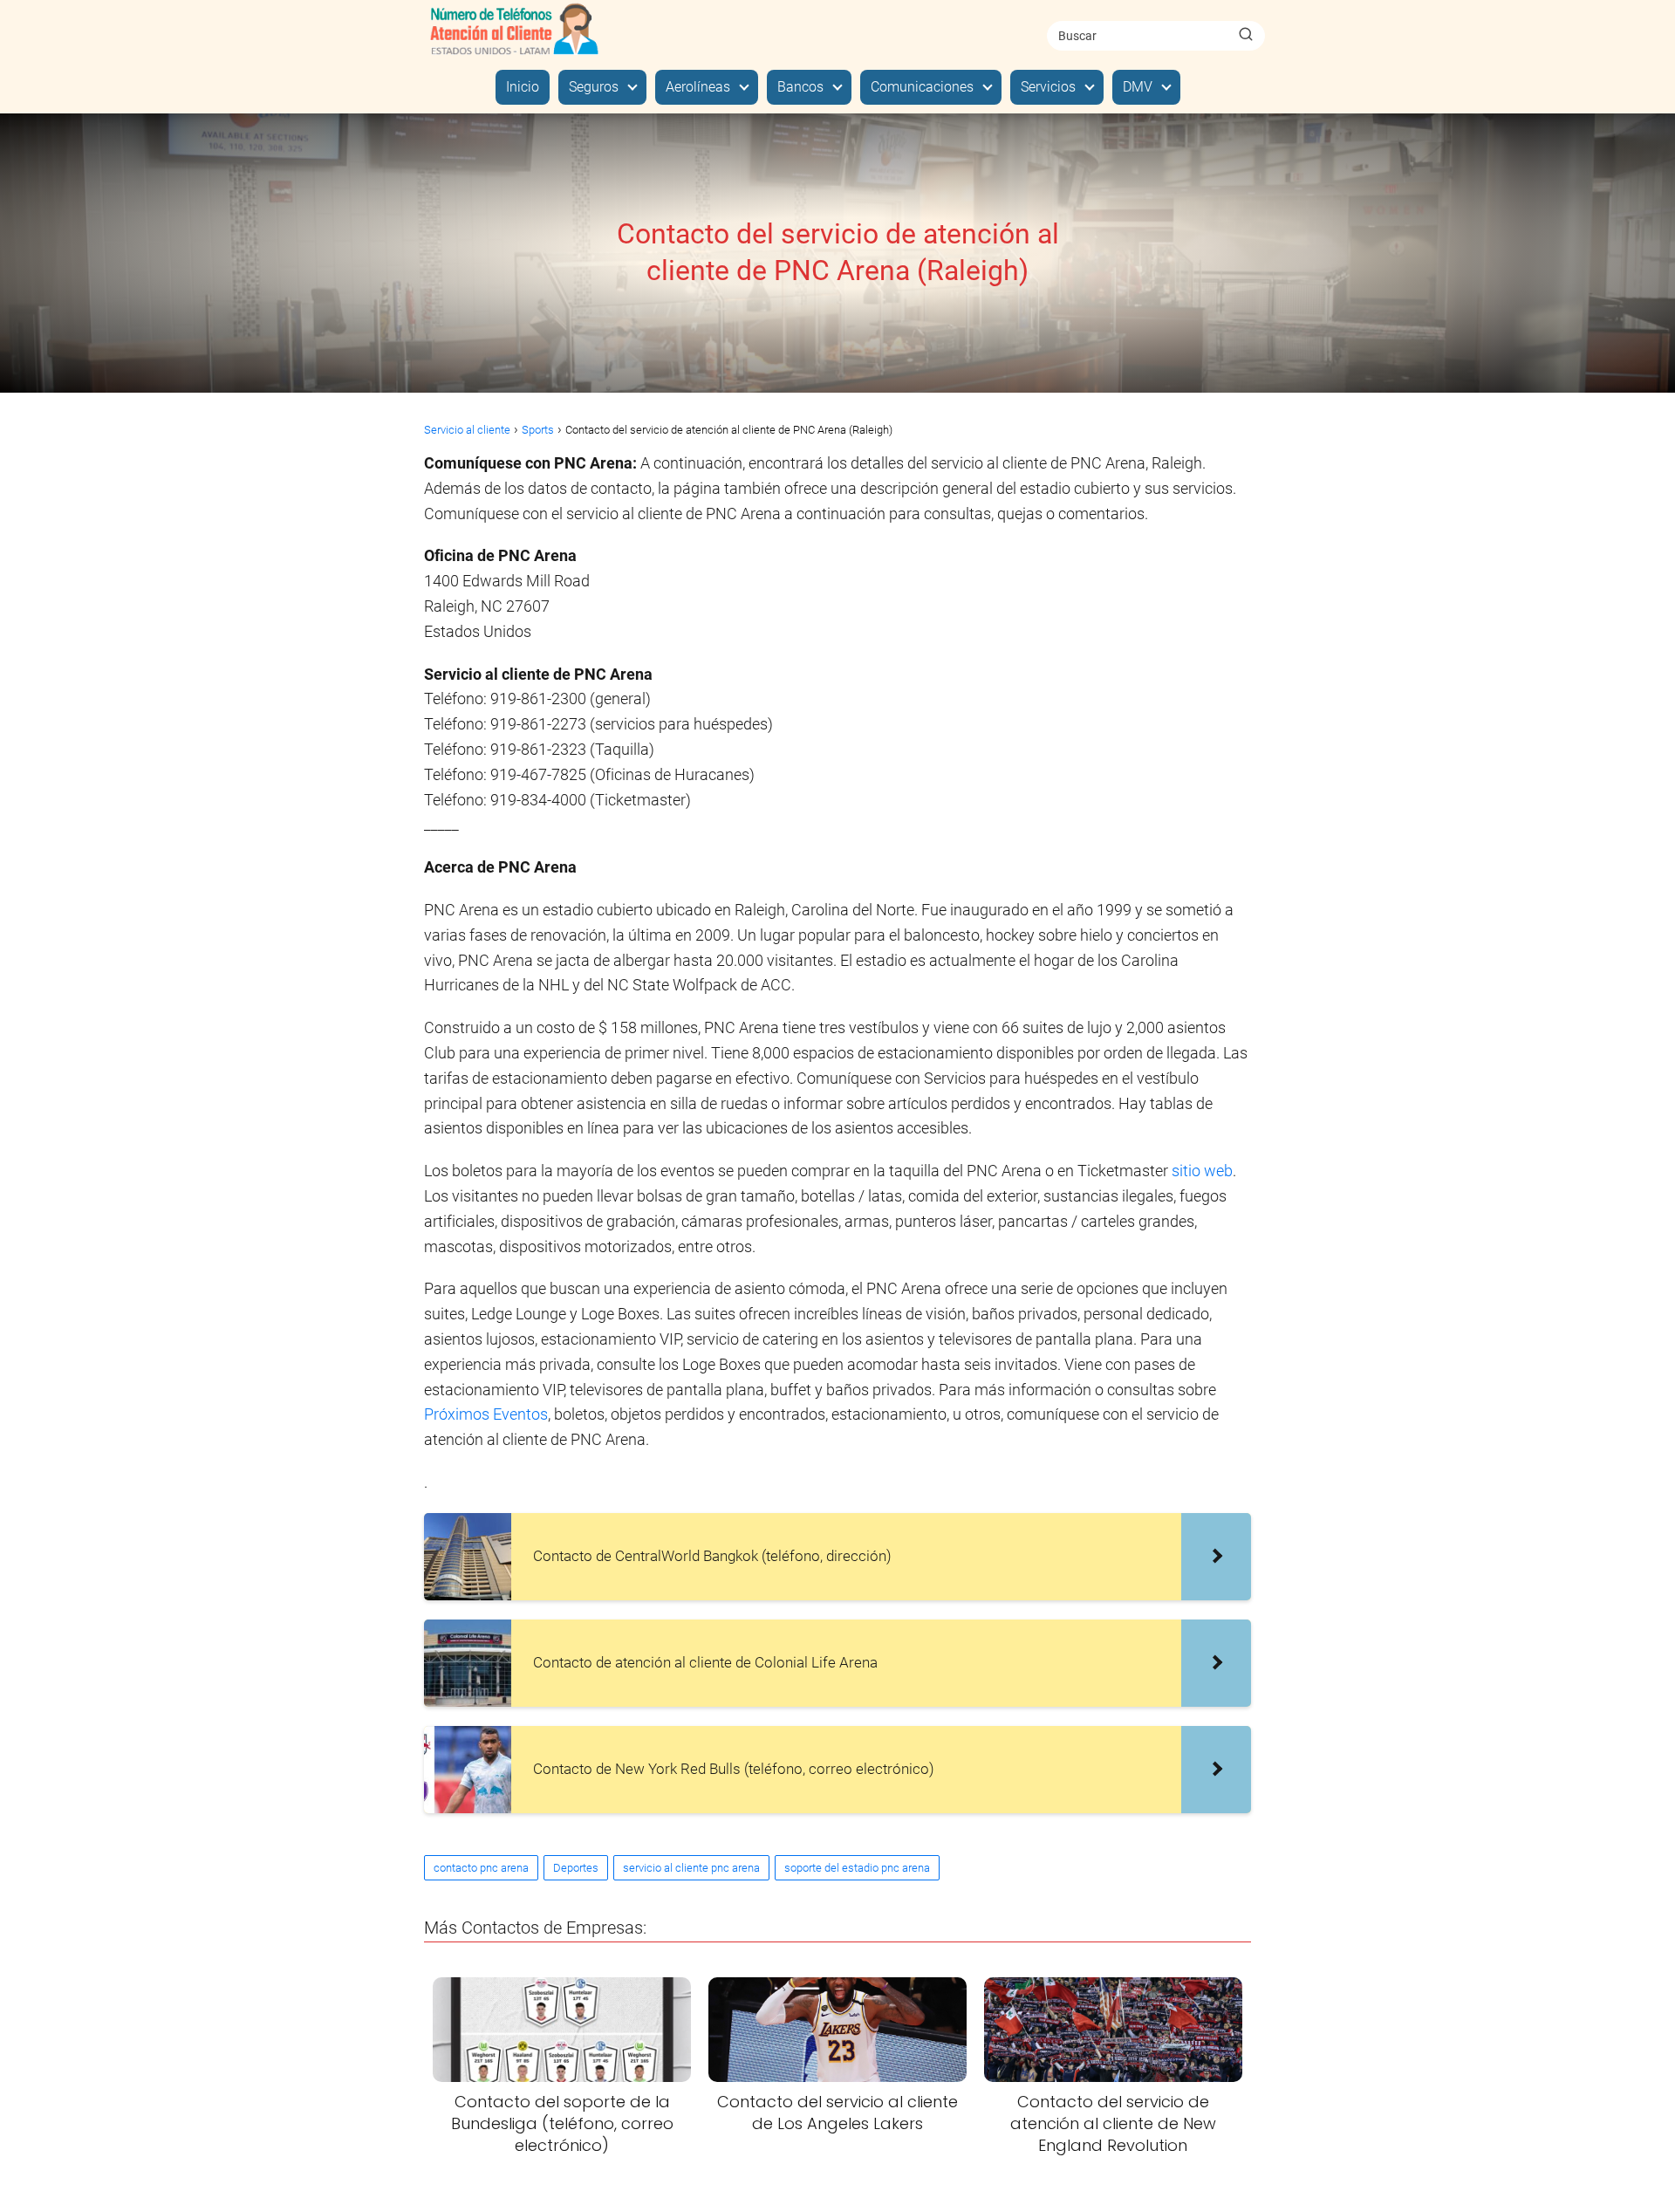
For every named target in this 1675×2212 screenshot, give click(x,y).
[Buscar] (1246, 35)
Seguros (594, 87)
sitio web (1202, 1171)
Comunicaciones (922, 87)
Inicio (523, 87)
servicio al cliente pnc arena (691, 1868)
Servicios (1048, 87)
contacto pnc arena (481, 1868)
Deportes (576, 1868)
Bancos (800, 87)
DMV (1138, 87)
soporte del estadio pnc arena (857, 1868)
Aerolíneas (698, 87)
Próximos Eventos (486, 1414)
